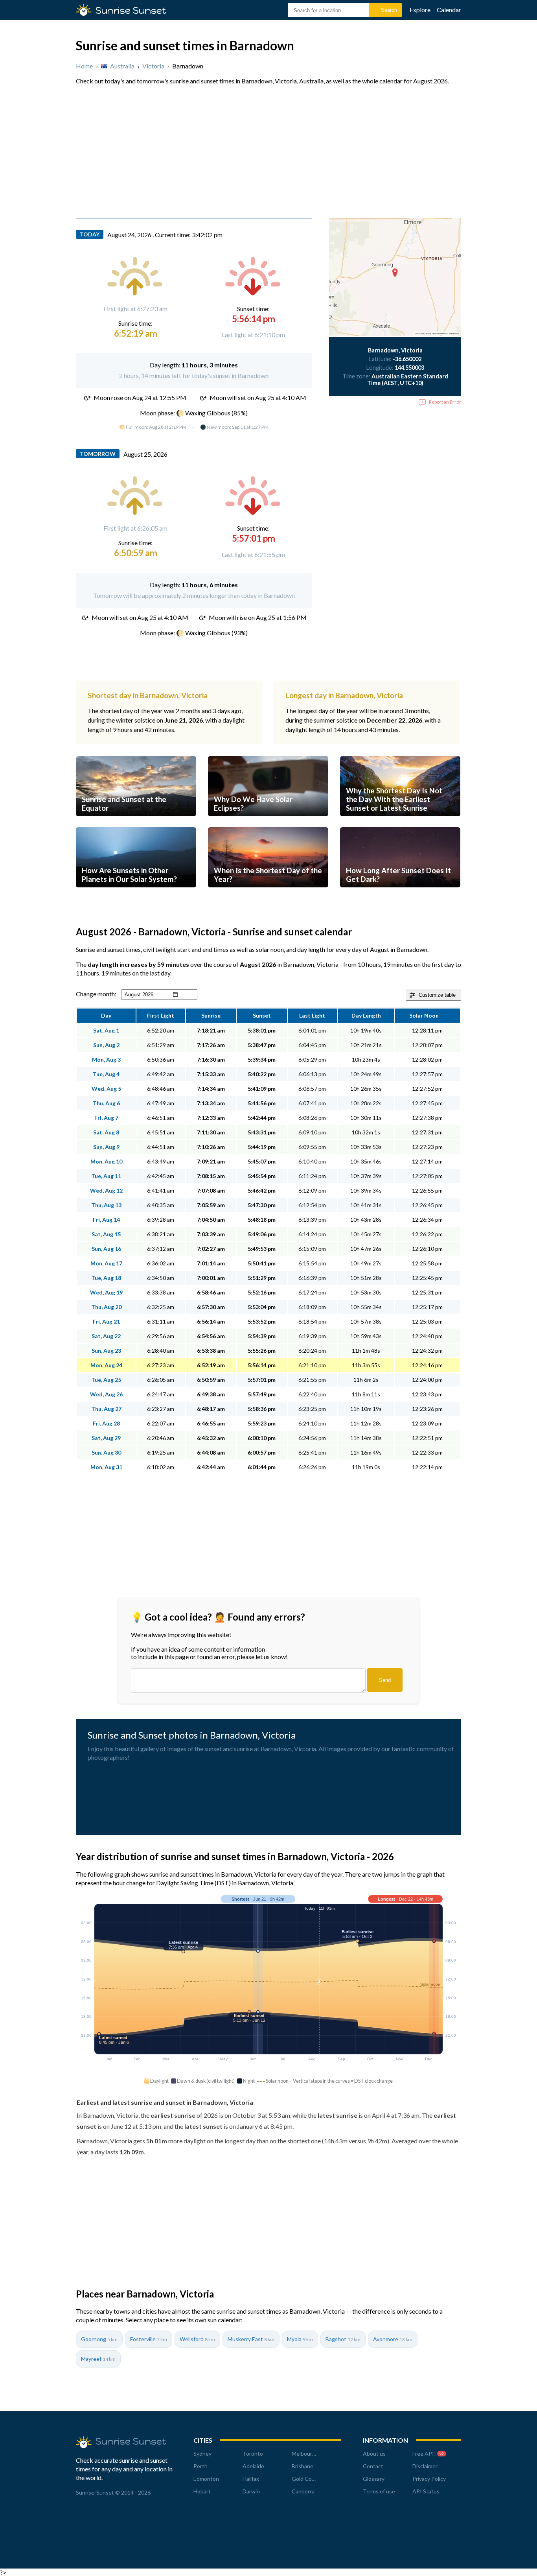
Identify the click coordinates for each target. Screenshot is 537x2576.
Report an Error (445, 402)
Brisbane (303, 2466)
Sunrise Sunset (131, 10)
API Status (426, 2491)
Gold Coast (306, 2479)
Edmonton (206, 2479)
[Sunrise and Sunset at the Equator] (136, 823)
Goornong (99, 2339)
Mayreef (98, 2359)
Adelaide (253, 2466)
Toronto (253, 2453)
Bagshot (343, 2339)
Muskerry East (251, 2339)
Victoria (153, 66)
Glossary (374, 2479)
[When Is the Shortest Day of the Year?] (268, 895)
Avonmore (393, 2339)
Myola (300, 2339)
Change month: (96, 994)
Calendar (449, 10)
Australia (122, 66)
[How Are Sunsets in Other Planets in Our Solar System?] (136, 895)
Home (84, 66)
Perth (200, 2466)
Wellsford (197, 2339)
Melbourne (305, 2453)
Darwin (251, 2491)
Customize (437, 995)
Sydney (202, 2453)
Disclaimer (425, 2466)
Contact (373, 2466)
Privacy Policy (429, 2479)
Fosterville (149, 2339)
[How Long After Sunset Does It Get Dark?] (400, 895)
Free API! (428, 2453)
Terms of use (379, 2491)
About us (374, 2453)
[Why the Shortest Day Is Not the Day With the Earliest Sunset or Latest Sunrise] (400, 823)
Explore (420, 10)
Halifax (251, 2479)
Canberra (303, 2491)
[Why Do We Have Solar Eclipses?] (268, 823)
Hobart (202, 2491)
